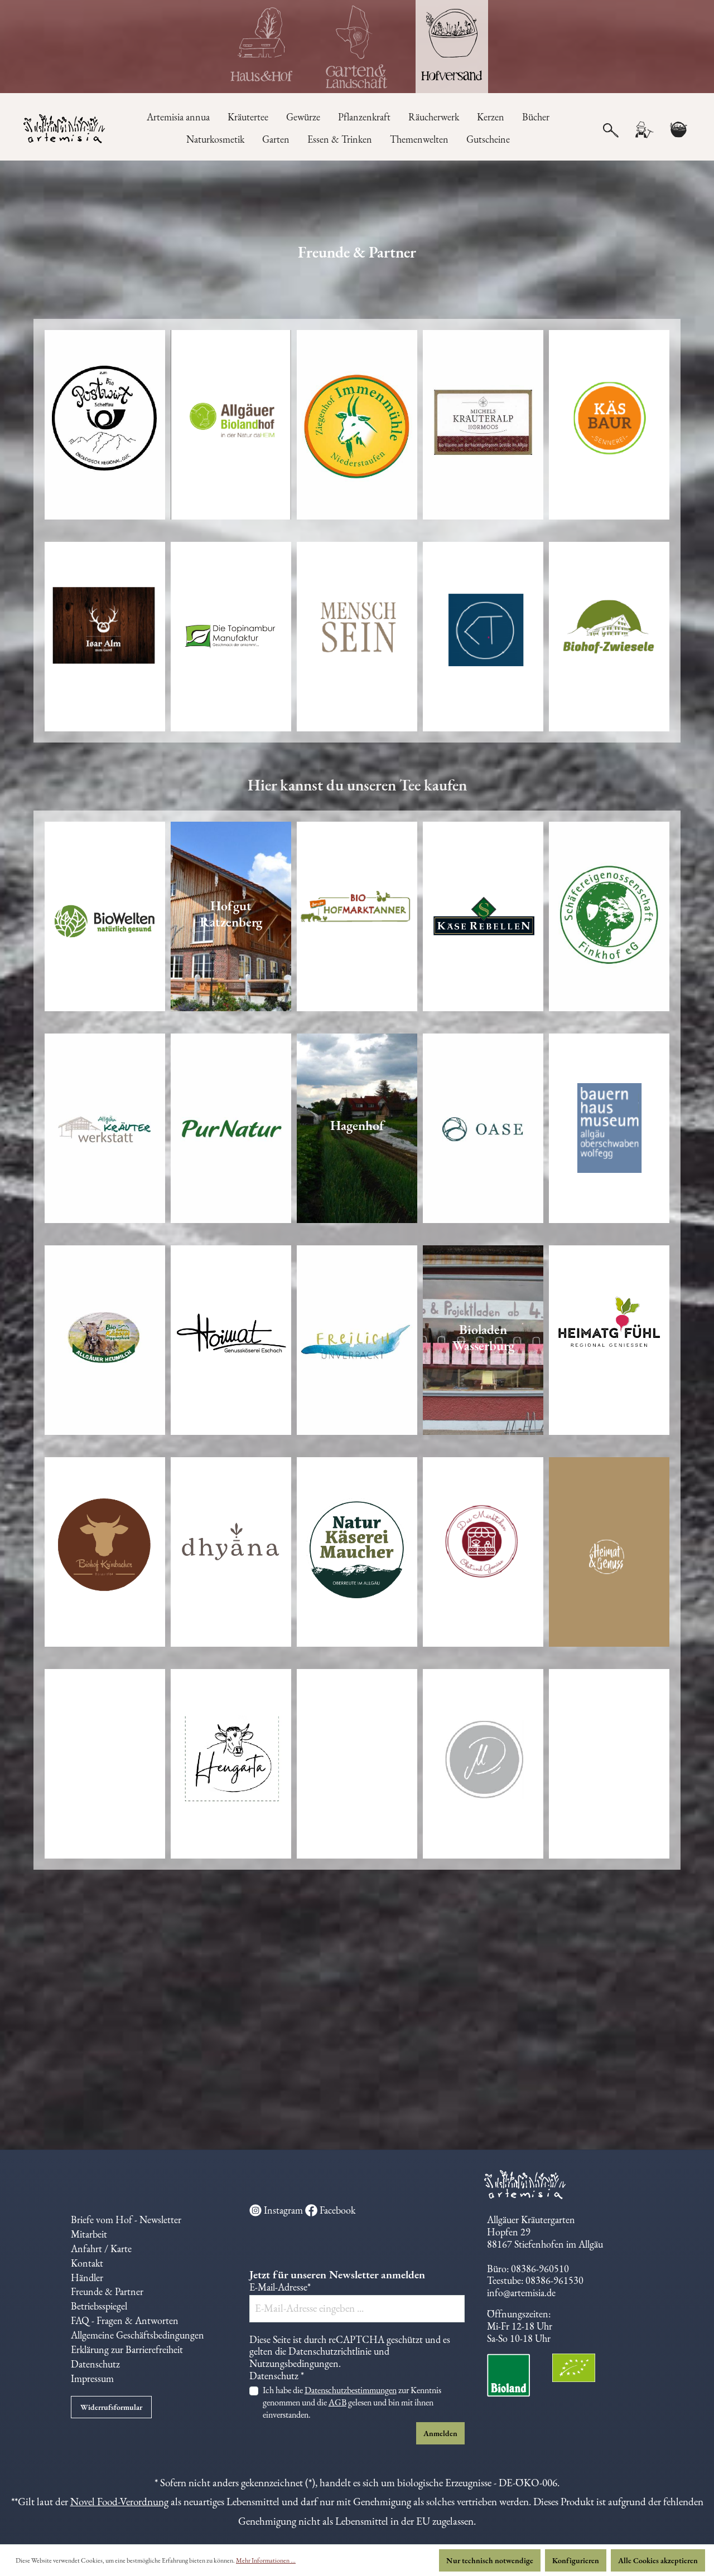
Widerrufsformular (111, 2407)
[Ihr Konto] (644, 130)
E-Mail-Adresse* (280, 2287)
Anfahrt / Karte (101, 2248)
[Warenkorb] (678, 130)
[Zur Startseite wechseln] (59, 130)
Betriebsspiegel (99, 2306)
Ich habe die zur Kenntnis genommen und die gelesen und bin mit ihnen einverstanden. (352, 2402)
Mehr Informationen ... (266, 2560)
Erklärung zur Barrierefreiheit (127, 2349)
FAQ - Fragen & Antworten (125, 2320)
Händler (87, 2277)
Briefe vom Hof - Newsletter (126, 2220)
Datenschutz (95, 2364)
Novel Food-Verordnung (119, 2502)
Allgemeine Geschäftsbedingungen (138, 2335)
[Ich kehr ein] (262, 47)
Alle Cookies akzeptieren (658, 2560)
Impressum (92, 2378)
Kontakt (87, 2263)
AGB (337, 2402)
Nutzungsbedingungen (294, 2363)
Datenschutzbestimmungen (351, 2390)
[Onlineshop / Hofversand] (452, 47)
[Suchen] (611, 129)
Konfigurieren (576, 2560)
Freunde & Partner (107, 2291)
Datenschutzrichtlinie (330, 2351)
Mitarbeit (89, 2234)
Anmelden (440, 2433)
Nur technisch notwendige (490, 2560)
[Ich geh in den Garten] (357, 47)
